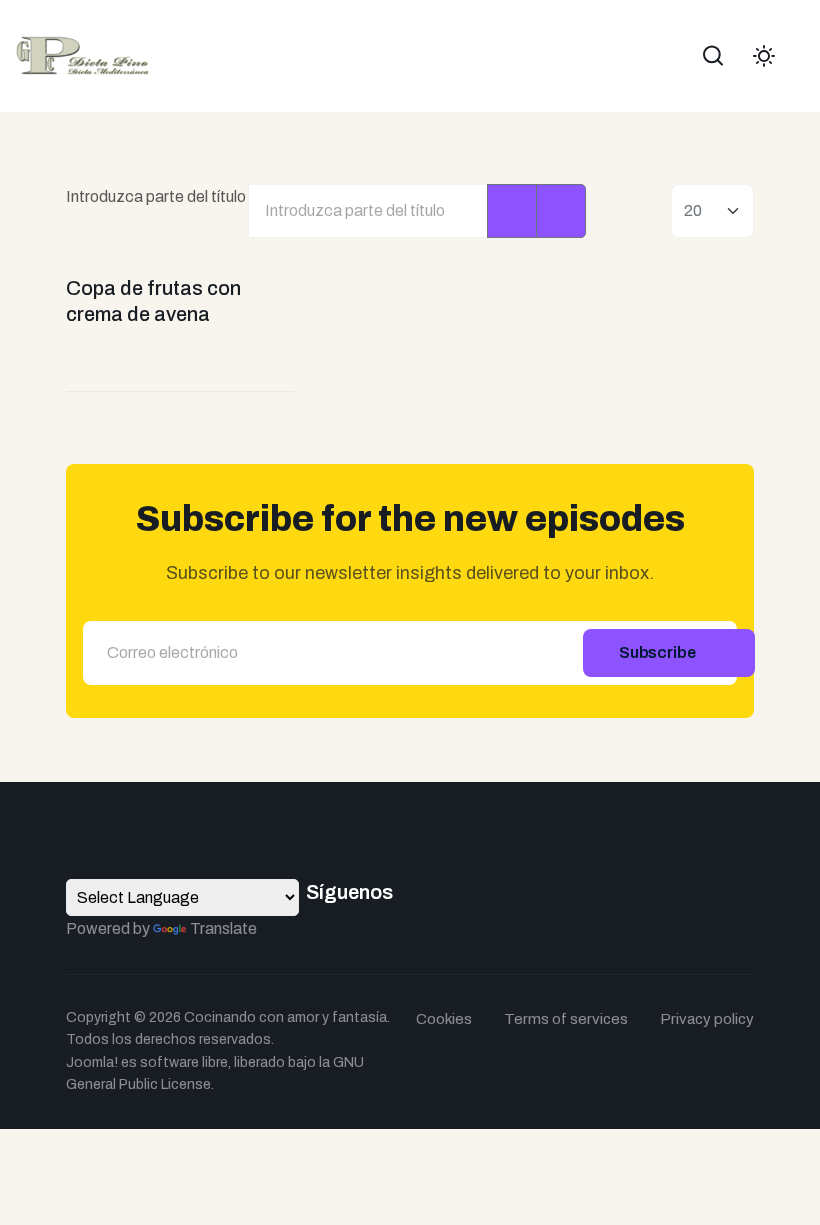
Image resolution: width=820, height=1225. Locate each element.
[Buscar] (512, 211)
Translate (223, 928)
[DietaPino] (82, 54)
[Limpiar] (561, 211)
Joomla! (92, 1062)
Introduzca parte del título (157, 196)
